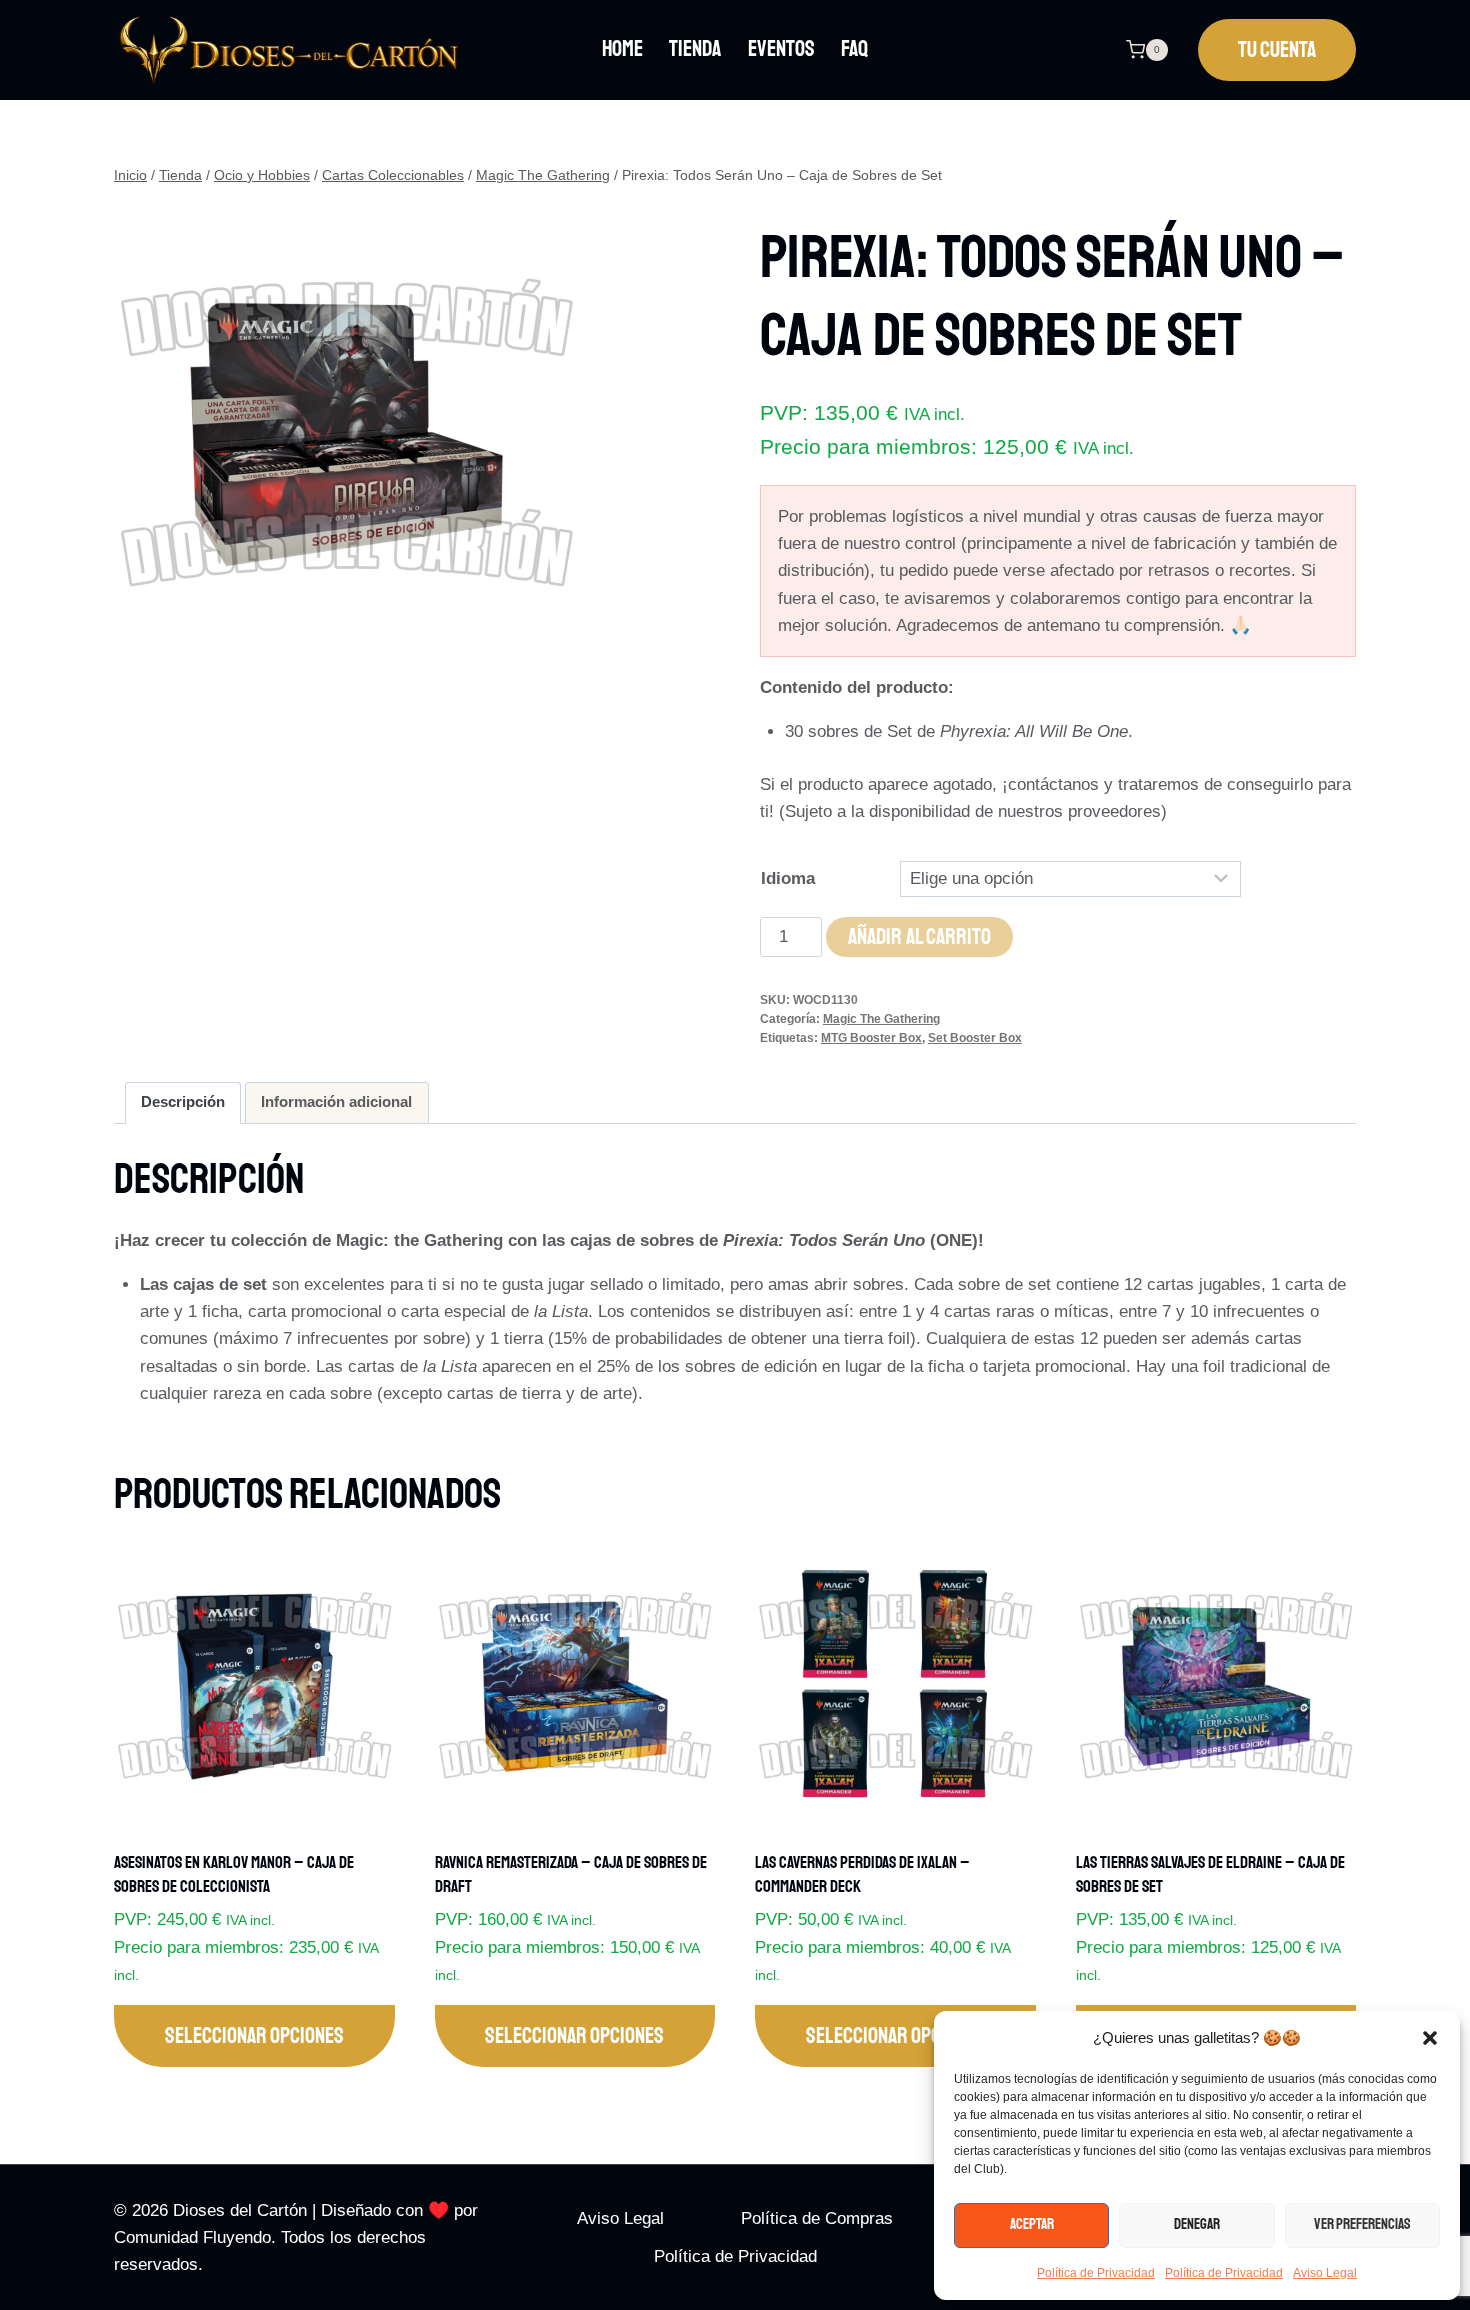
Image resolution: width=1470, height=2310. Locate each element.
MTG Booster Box (871, 1038)
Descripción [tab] (183, 1101)
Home (622, 49)
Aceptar (1032, 2224)
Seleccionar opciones (254, 2036)
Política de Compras (817, 2218)
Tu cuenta (1277, 50)
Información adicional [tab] (336, 1101)
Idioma (788, 878)
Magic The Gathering (881, 1019)
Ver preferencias (1362, 2224)
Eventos (781, 49)
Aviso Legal (1325, 2273)
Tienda (695, 49)
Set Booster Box (975, 1038)
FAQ (854, 49)
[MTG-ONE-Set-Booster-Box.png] (346, 434)
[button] (1430, 2038)
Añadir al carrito (919, 937)
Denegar (1197, 2224)
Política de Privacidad (1096, 2273)
